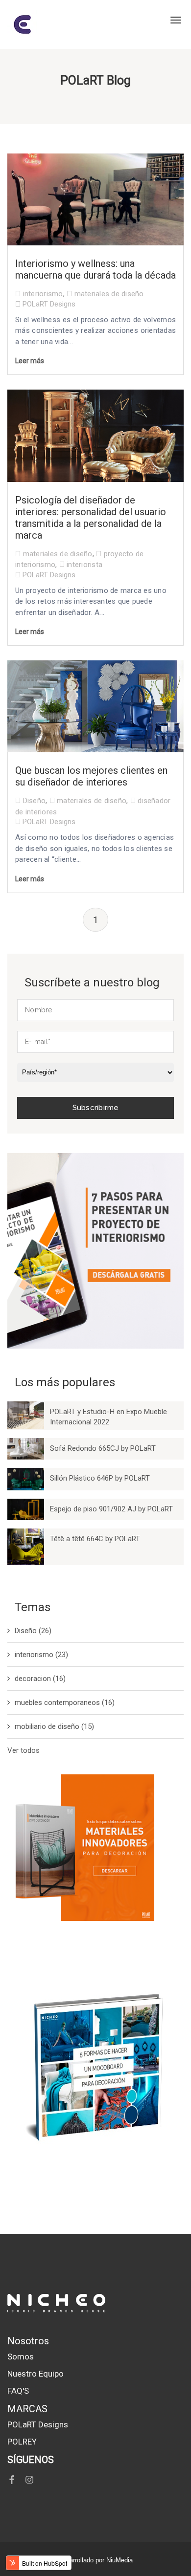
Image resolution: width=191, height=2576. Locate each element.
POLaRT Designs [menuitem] (38, 2424)
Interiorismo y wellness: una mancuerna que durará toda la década (95, 269)
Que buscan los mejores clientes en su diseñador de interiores (91, 776)
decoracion (40, 1679)
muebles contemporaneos (65, 1703)
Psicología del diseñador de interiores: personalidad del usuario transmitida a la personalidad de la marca (91, 518)
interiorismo (43, 294)
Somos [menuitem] (21, 2357)
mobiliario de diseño (54, 1726)
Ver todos (24, 1750)
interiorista (84, 565)
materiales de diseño (109, 294)
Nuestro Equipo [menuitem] (36, 2374)
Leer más (30, 361)
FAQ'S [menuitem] (18, 2391)
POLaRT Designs (48, 304)
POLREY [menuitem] (22, 2442)
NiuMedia (119, 2560)
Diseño (35, 801)
